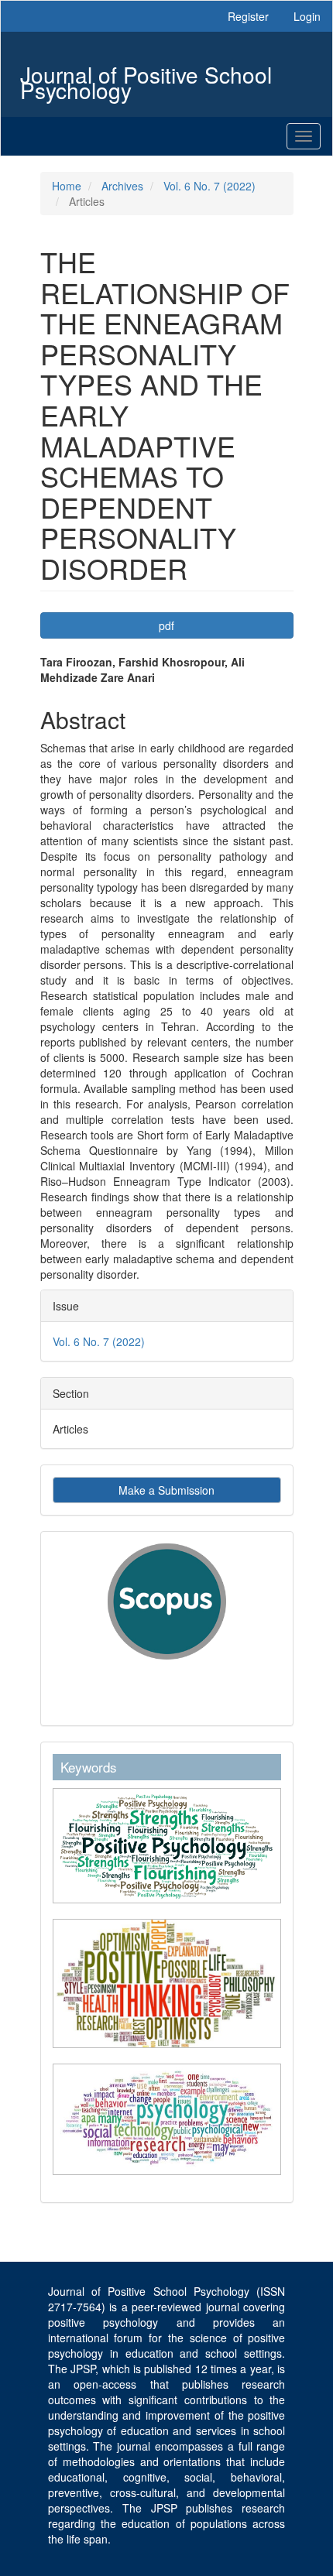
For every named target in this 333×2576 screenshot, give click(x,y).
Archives (122, 186)
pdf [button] (166, 625)
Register (248, 16)
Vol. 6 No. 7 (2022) (209, 186)
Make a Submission (166, 1490)
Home (67, 186)
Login (307, 16)
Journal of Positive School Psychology (146, 76)
